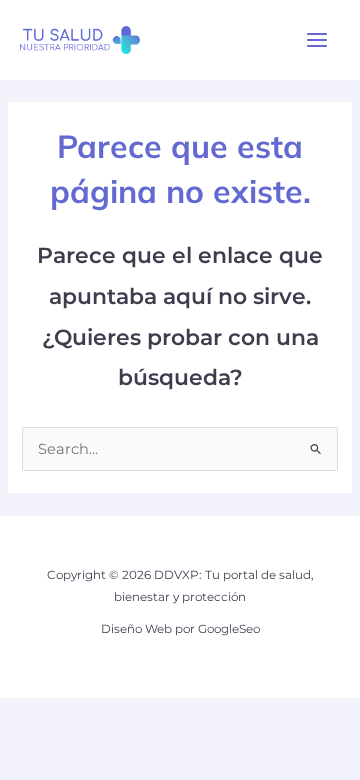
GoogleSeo (229, 629)
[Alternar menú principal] (317, 40)
